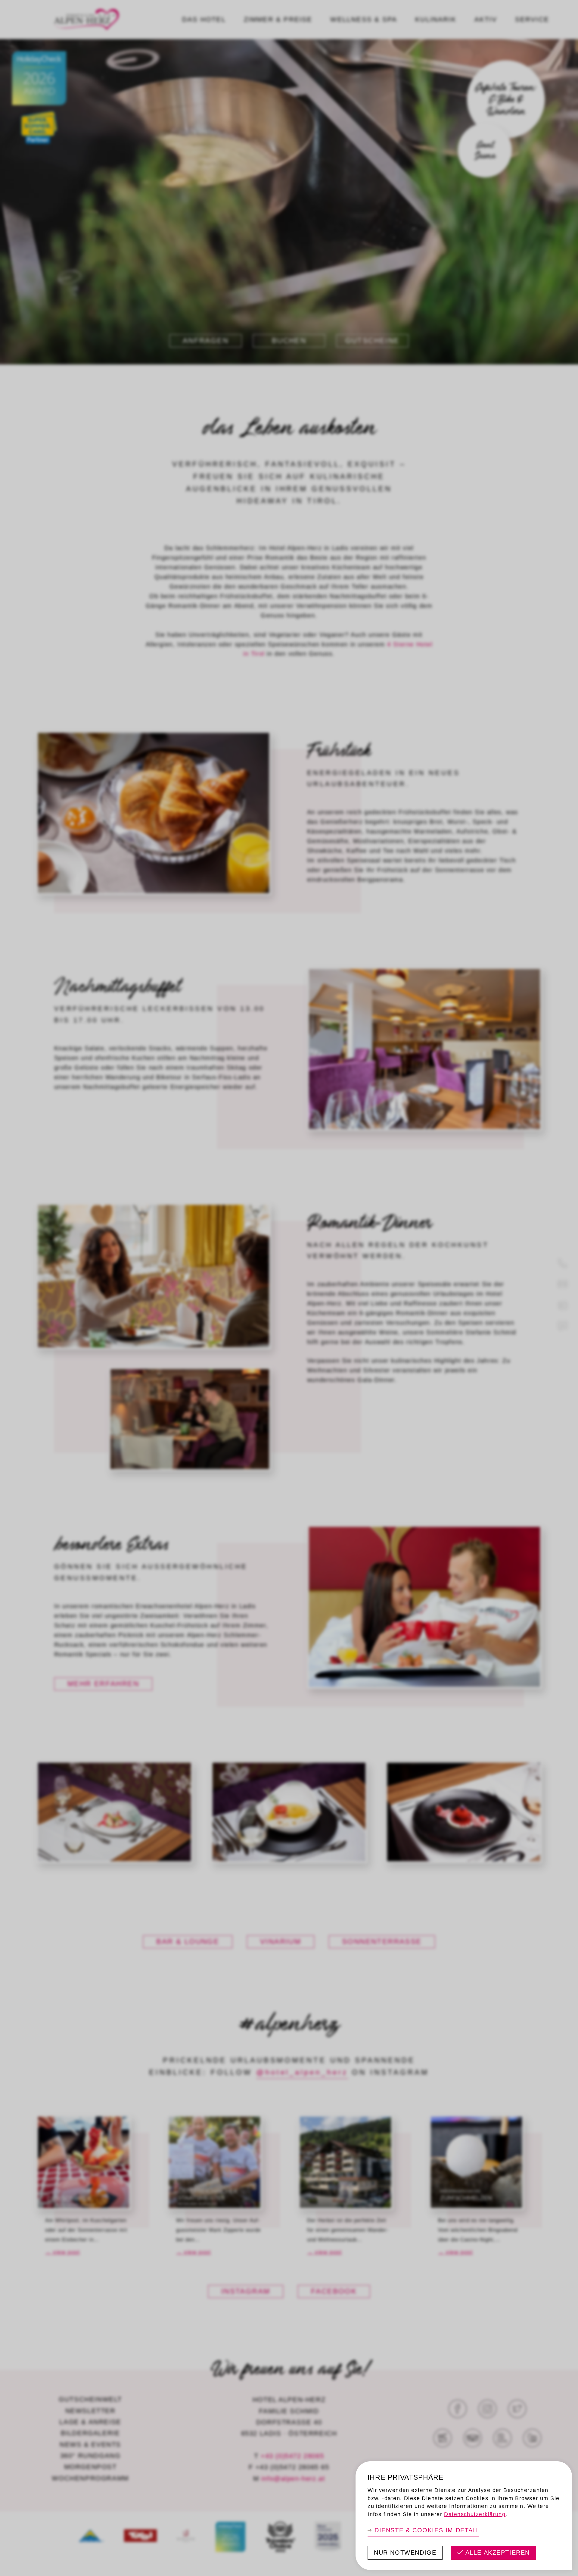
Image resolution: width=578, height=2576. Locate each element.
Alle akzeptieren (498, 2553)
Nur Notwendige (405, 2553)
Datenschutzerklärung (475, 2514)
